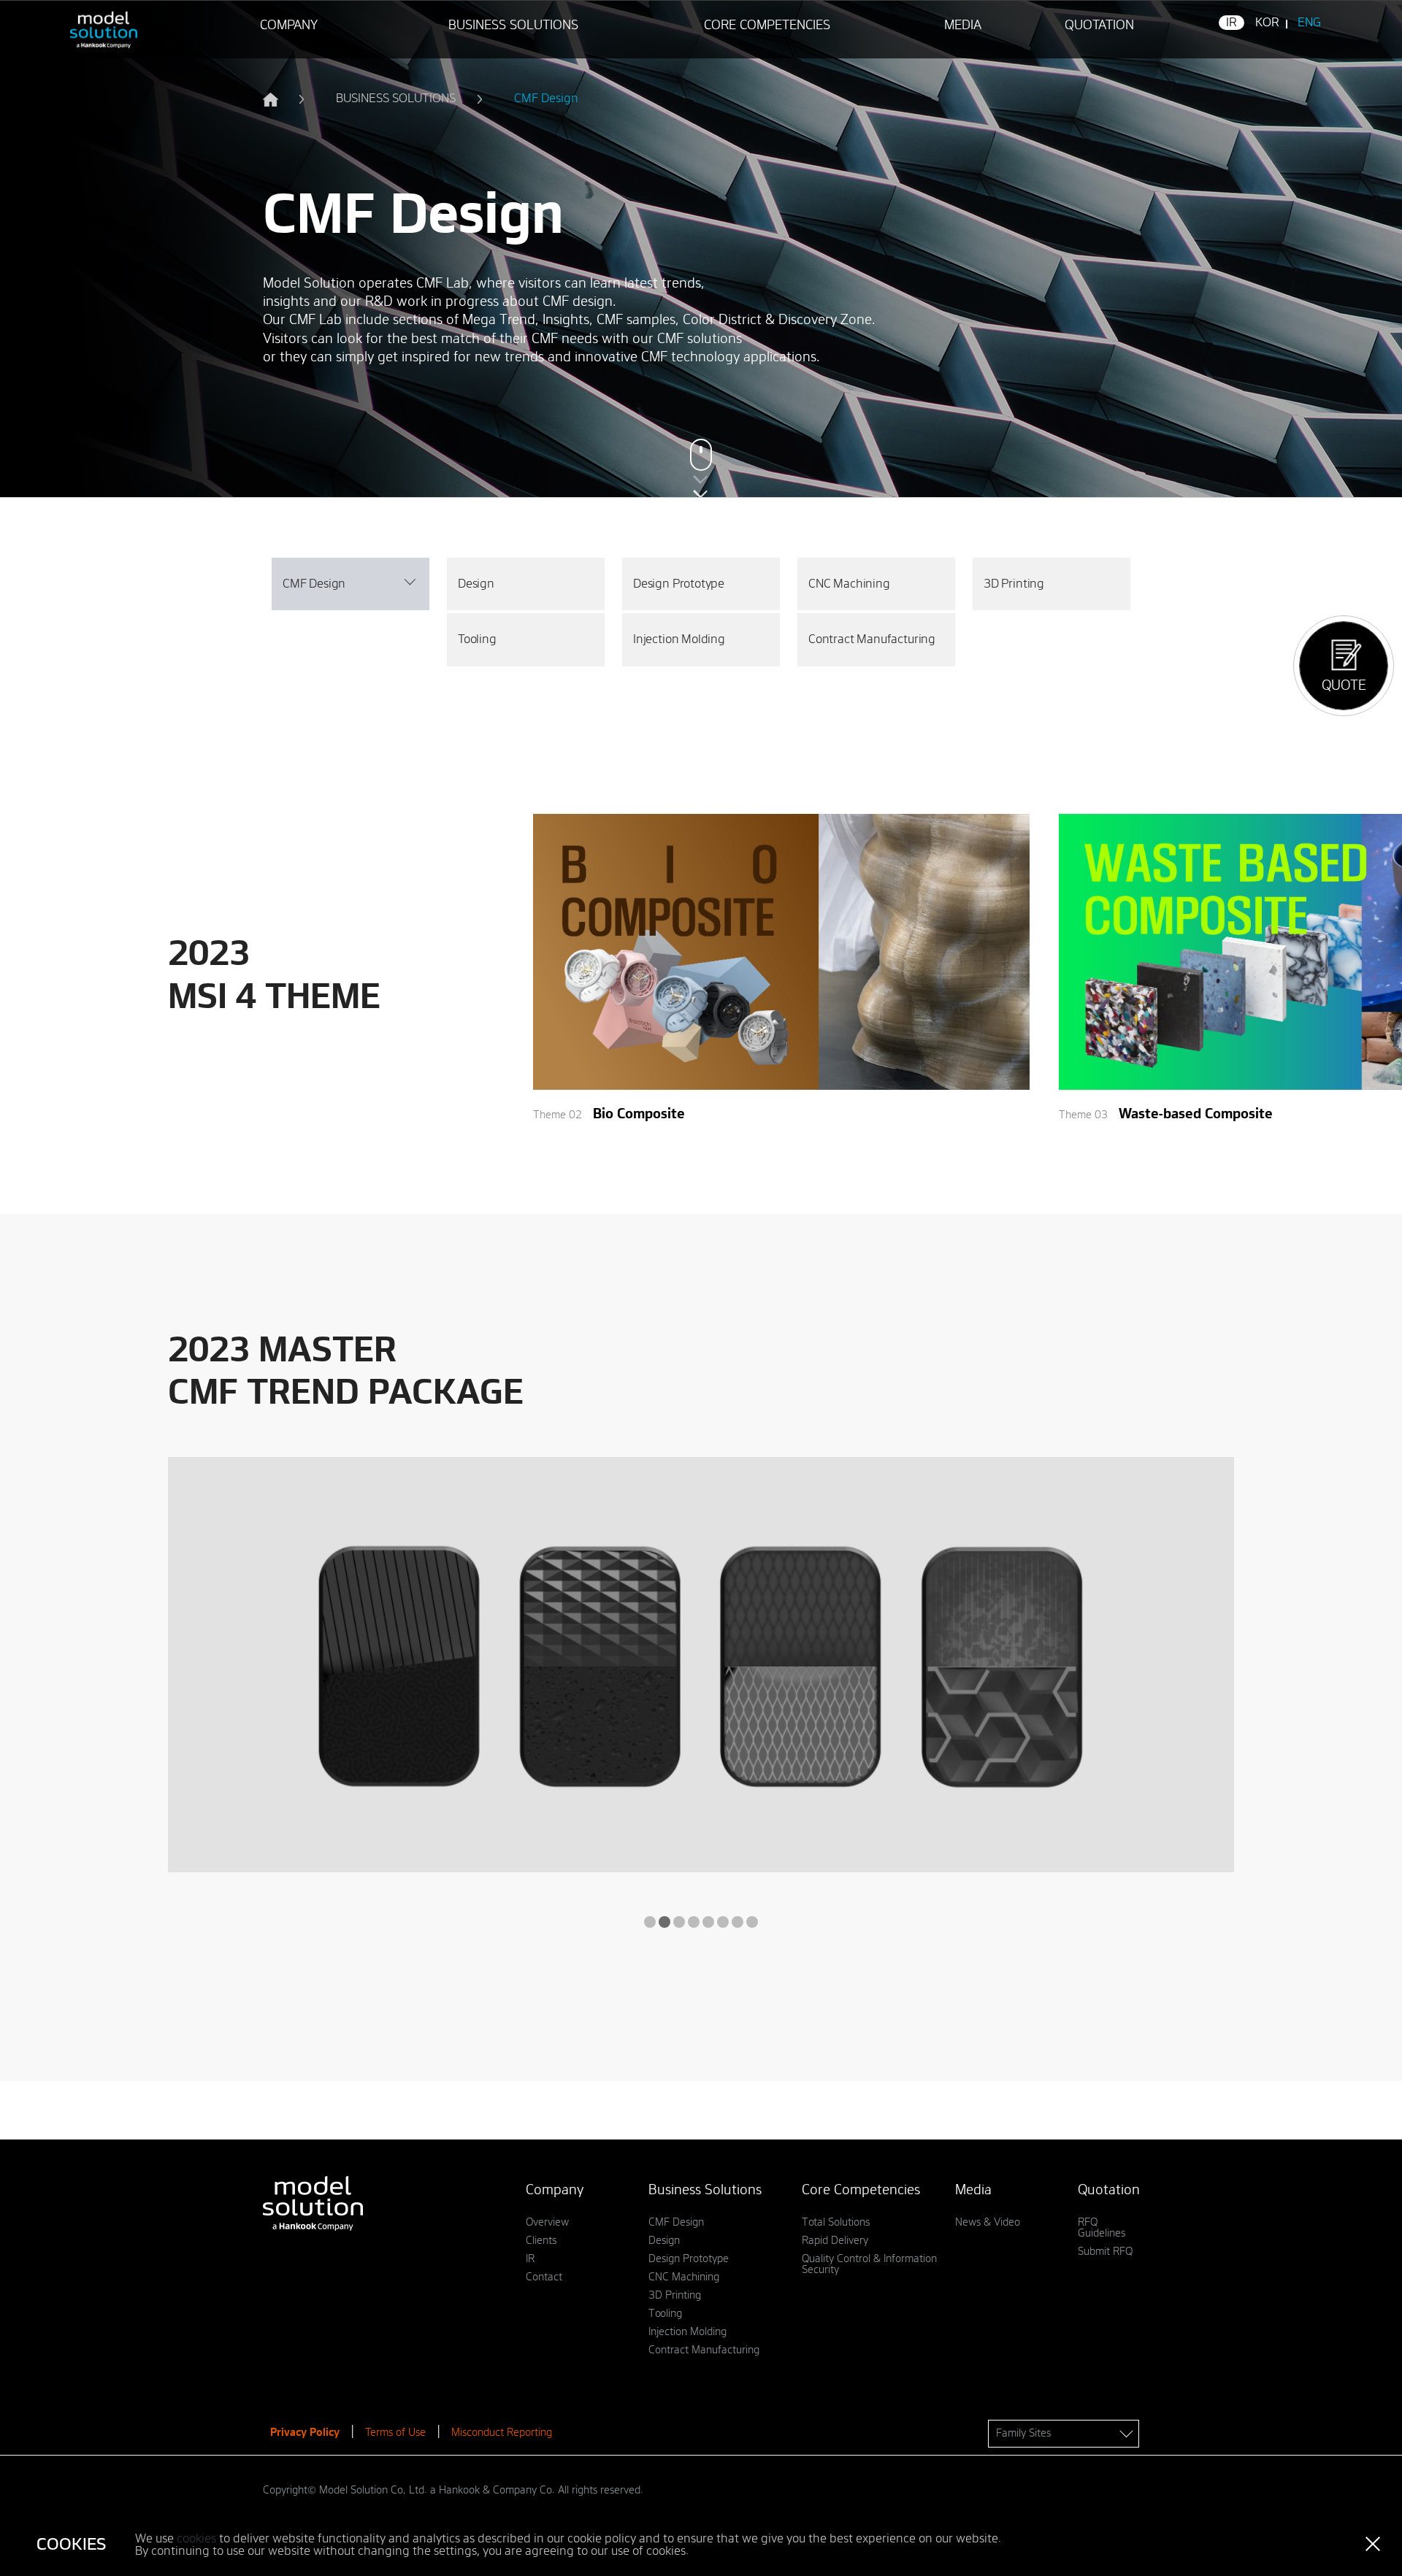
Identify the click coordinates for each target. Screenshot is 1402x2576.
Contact (544, 2277)
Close (1373, 2544)
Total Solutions (836, 2222)
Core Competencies (767, 26)
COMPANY (289, 26)
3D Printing (1014, 584)
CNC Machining (849, 584)
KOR (1267, 23)
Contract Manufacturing (872, 639)
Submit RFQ (1105, 2252)
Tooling (477, 639)
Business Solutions (513, 26)
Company (555, 2191)
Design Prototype (679, 584)
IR (1231, 23)
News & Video (988, 2222)
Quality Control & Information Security (869, 2264)
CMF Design (676, 2222)
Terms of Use (395, 2433)
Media (963, 26)
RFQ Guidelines (1102, 2228)
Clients (541, 2241)
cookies (196, 2539)
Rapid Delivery (835, 2241)
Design (476, 584)
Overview (547, 2222)
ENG (1309, 23)
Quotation (1099, 26)
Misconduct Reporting (502, 2433)
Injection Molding (679, 639)
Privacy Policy (305, 2433)
